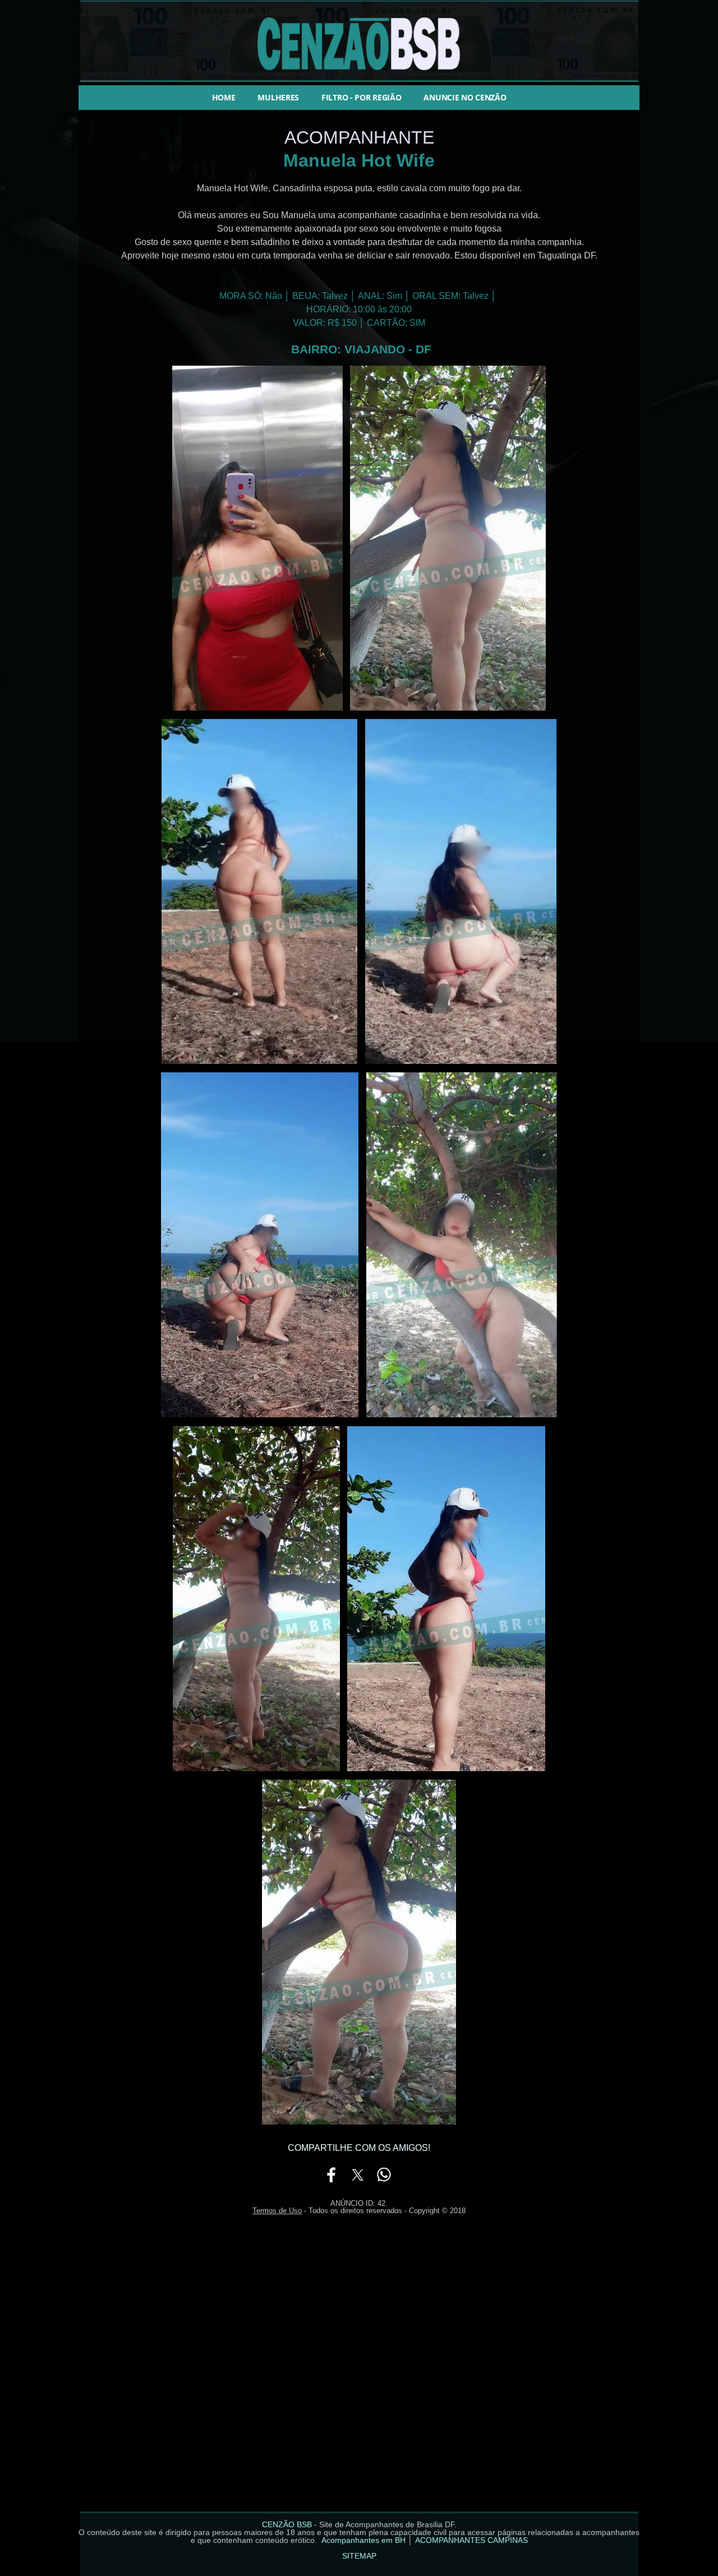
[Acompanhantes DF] (257, 710)
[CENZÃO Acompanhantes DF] (359, 81)
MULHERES (278, 97)
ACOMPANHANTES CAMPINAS (471, 2540)
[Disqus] (359, 2370)
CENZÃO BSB (287, 2524)
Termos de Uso (277, 2211)
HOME (224, 97)
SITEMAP (359, 2556)
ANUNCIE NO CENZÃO (465, 97)
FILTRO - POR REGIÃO (361, 97)
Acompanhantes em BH (363, 2540)
